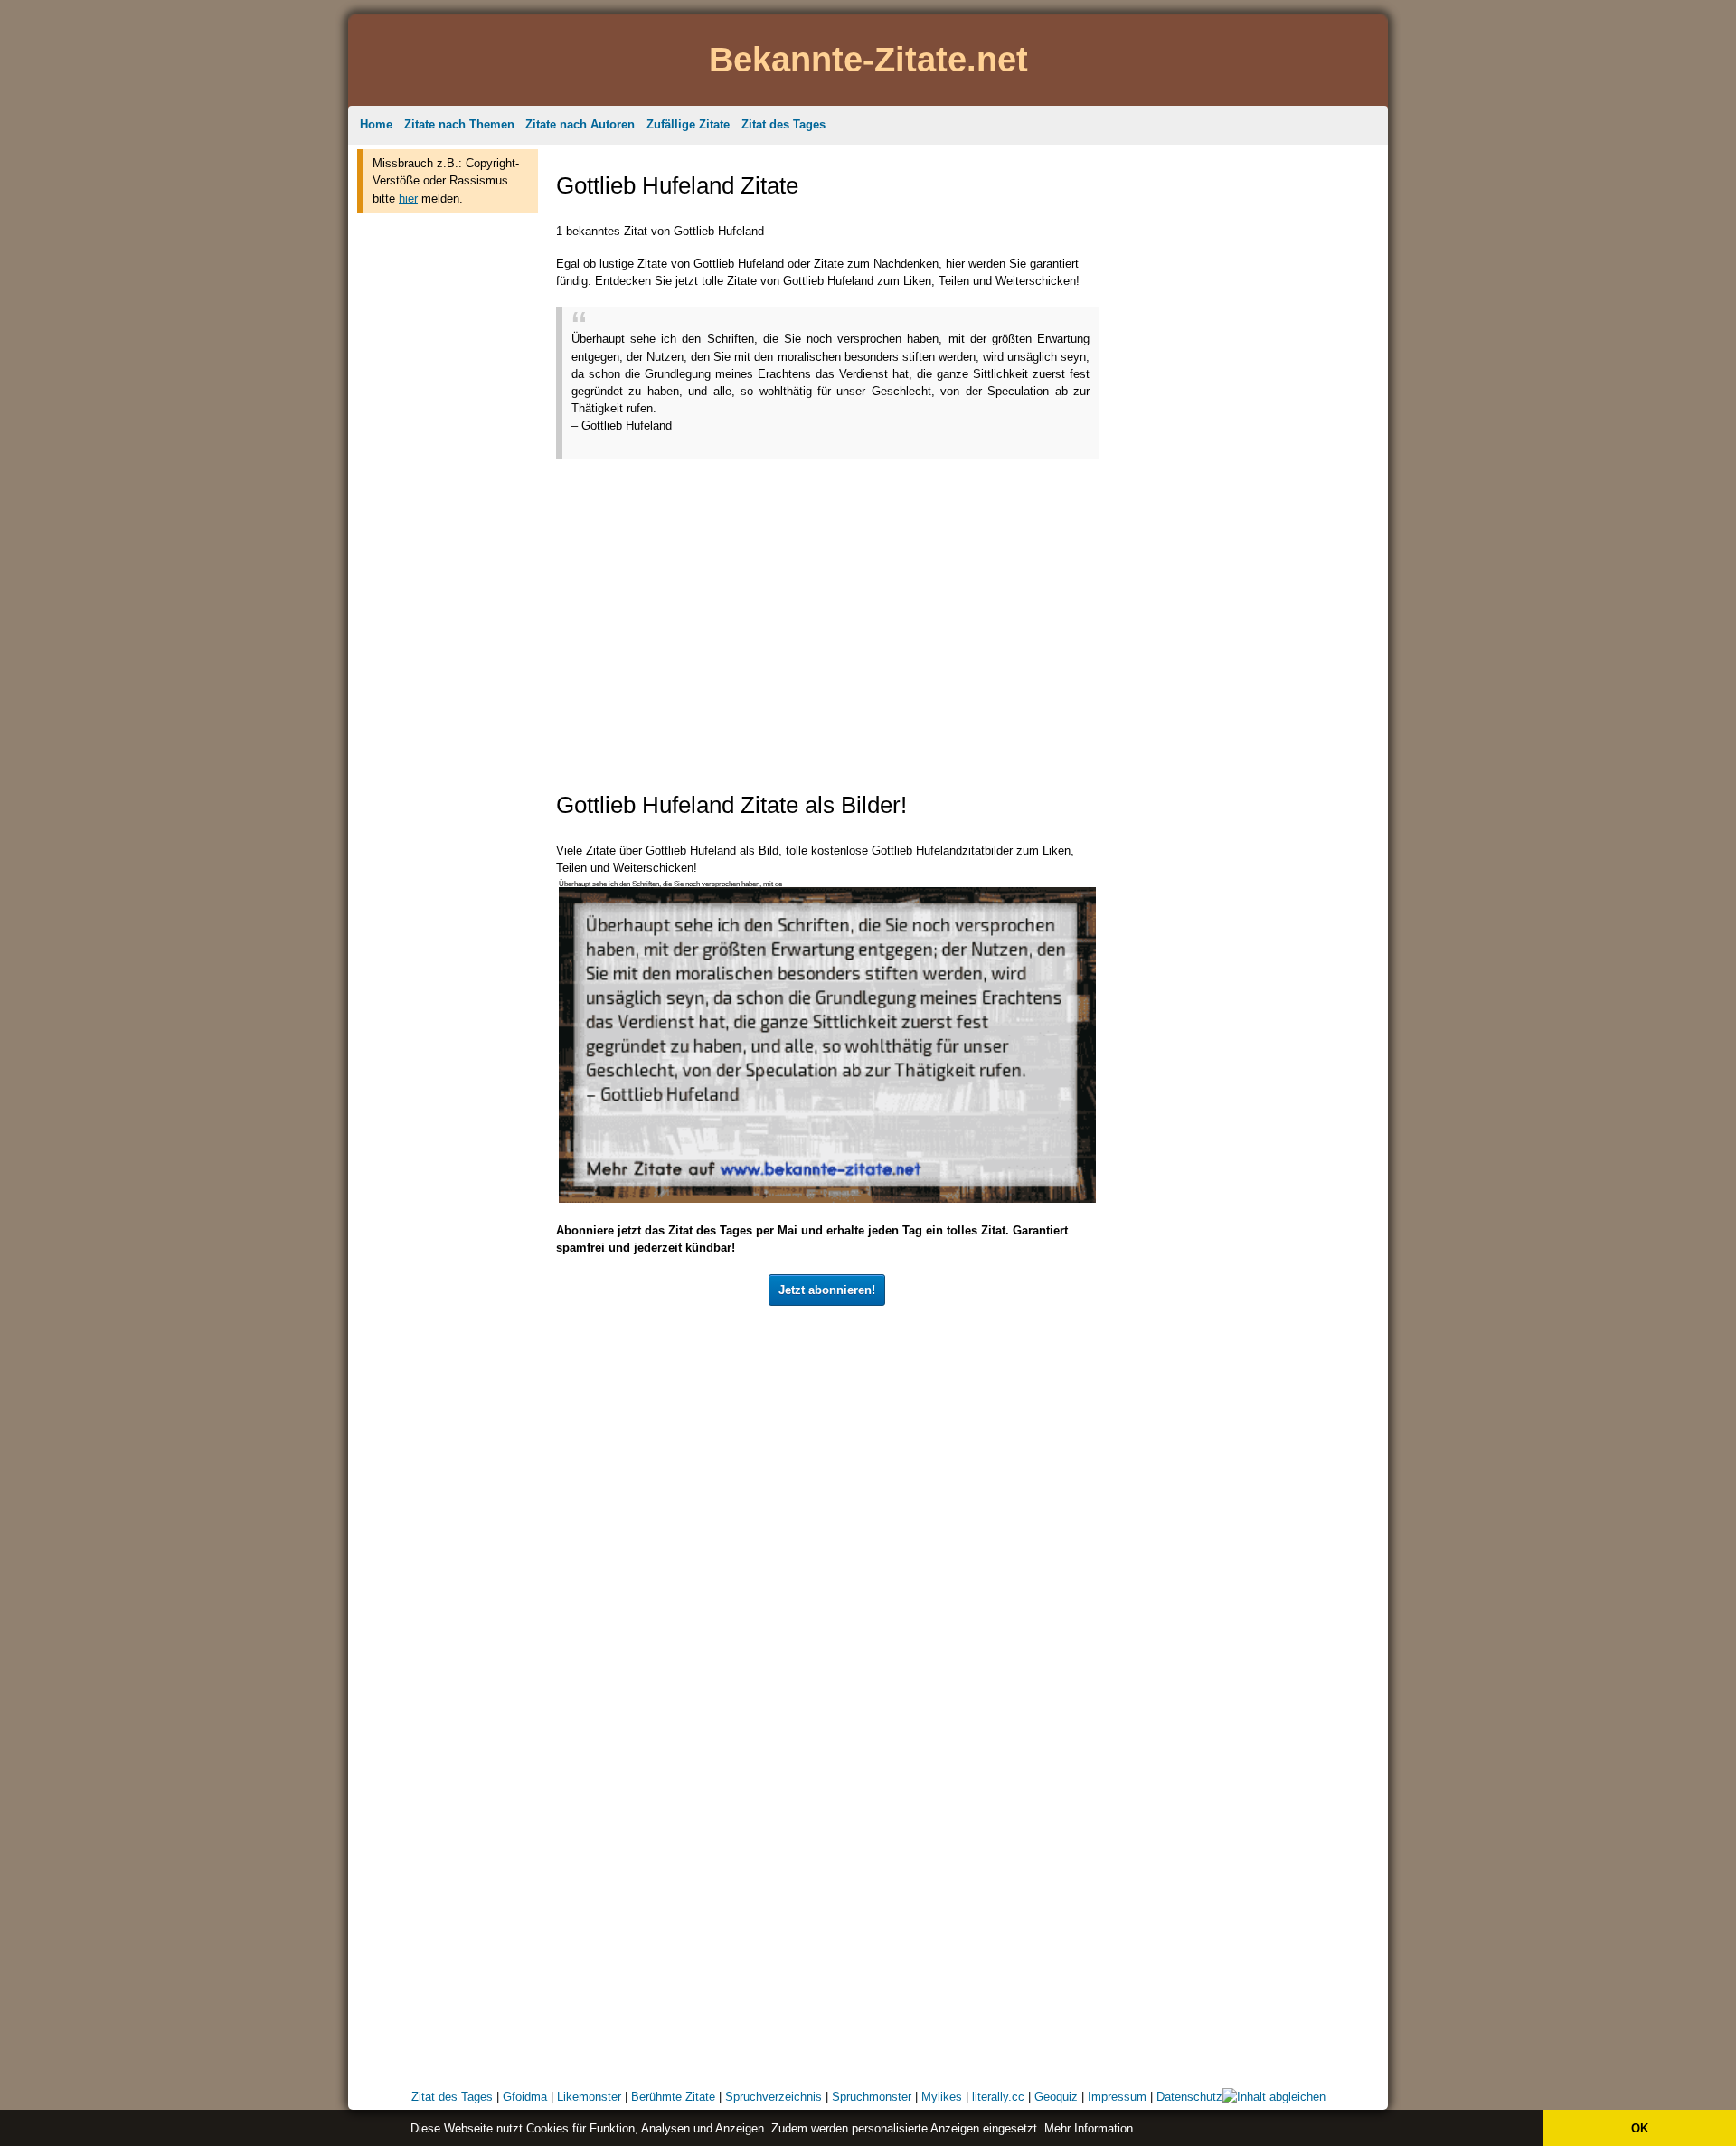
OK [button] (1640, 2128)
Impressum (1117, 2097)
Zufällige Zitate (688, 124)
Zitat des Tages (783, 124)
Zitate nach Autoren (580, 124)
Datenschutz (1189, 2097)
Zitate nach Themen (459, 124)
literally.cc (998, 2097)
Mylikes (942, 2097)
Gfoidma (525, 2097)
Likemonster (589, 2097)
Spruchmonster (872, 2097)
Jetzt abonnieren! (827, 1290)
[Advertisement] (448, 496)
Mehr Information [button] (1089, 2128)
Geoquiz (1056, 2097)
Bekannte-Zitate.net (868, 59)
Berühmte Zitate (673, 2097)
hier (408, 199)
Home (376, 124)
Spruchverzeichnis (774, 2097)
